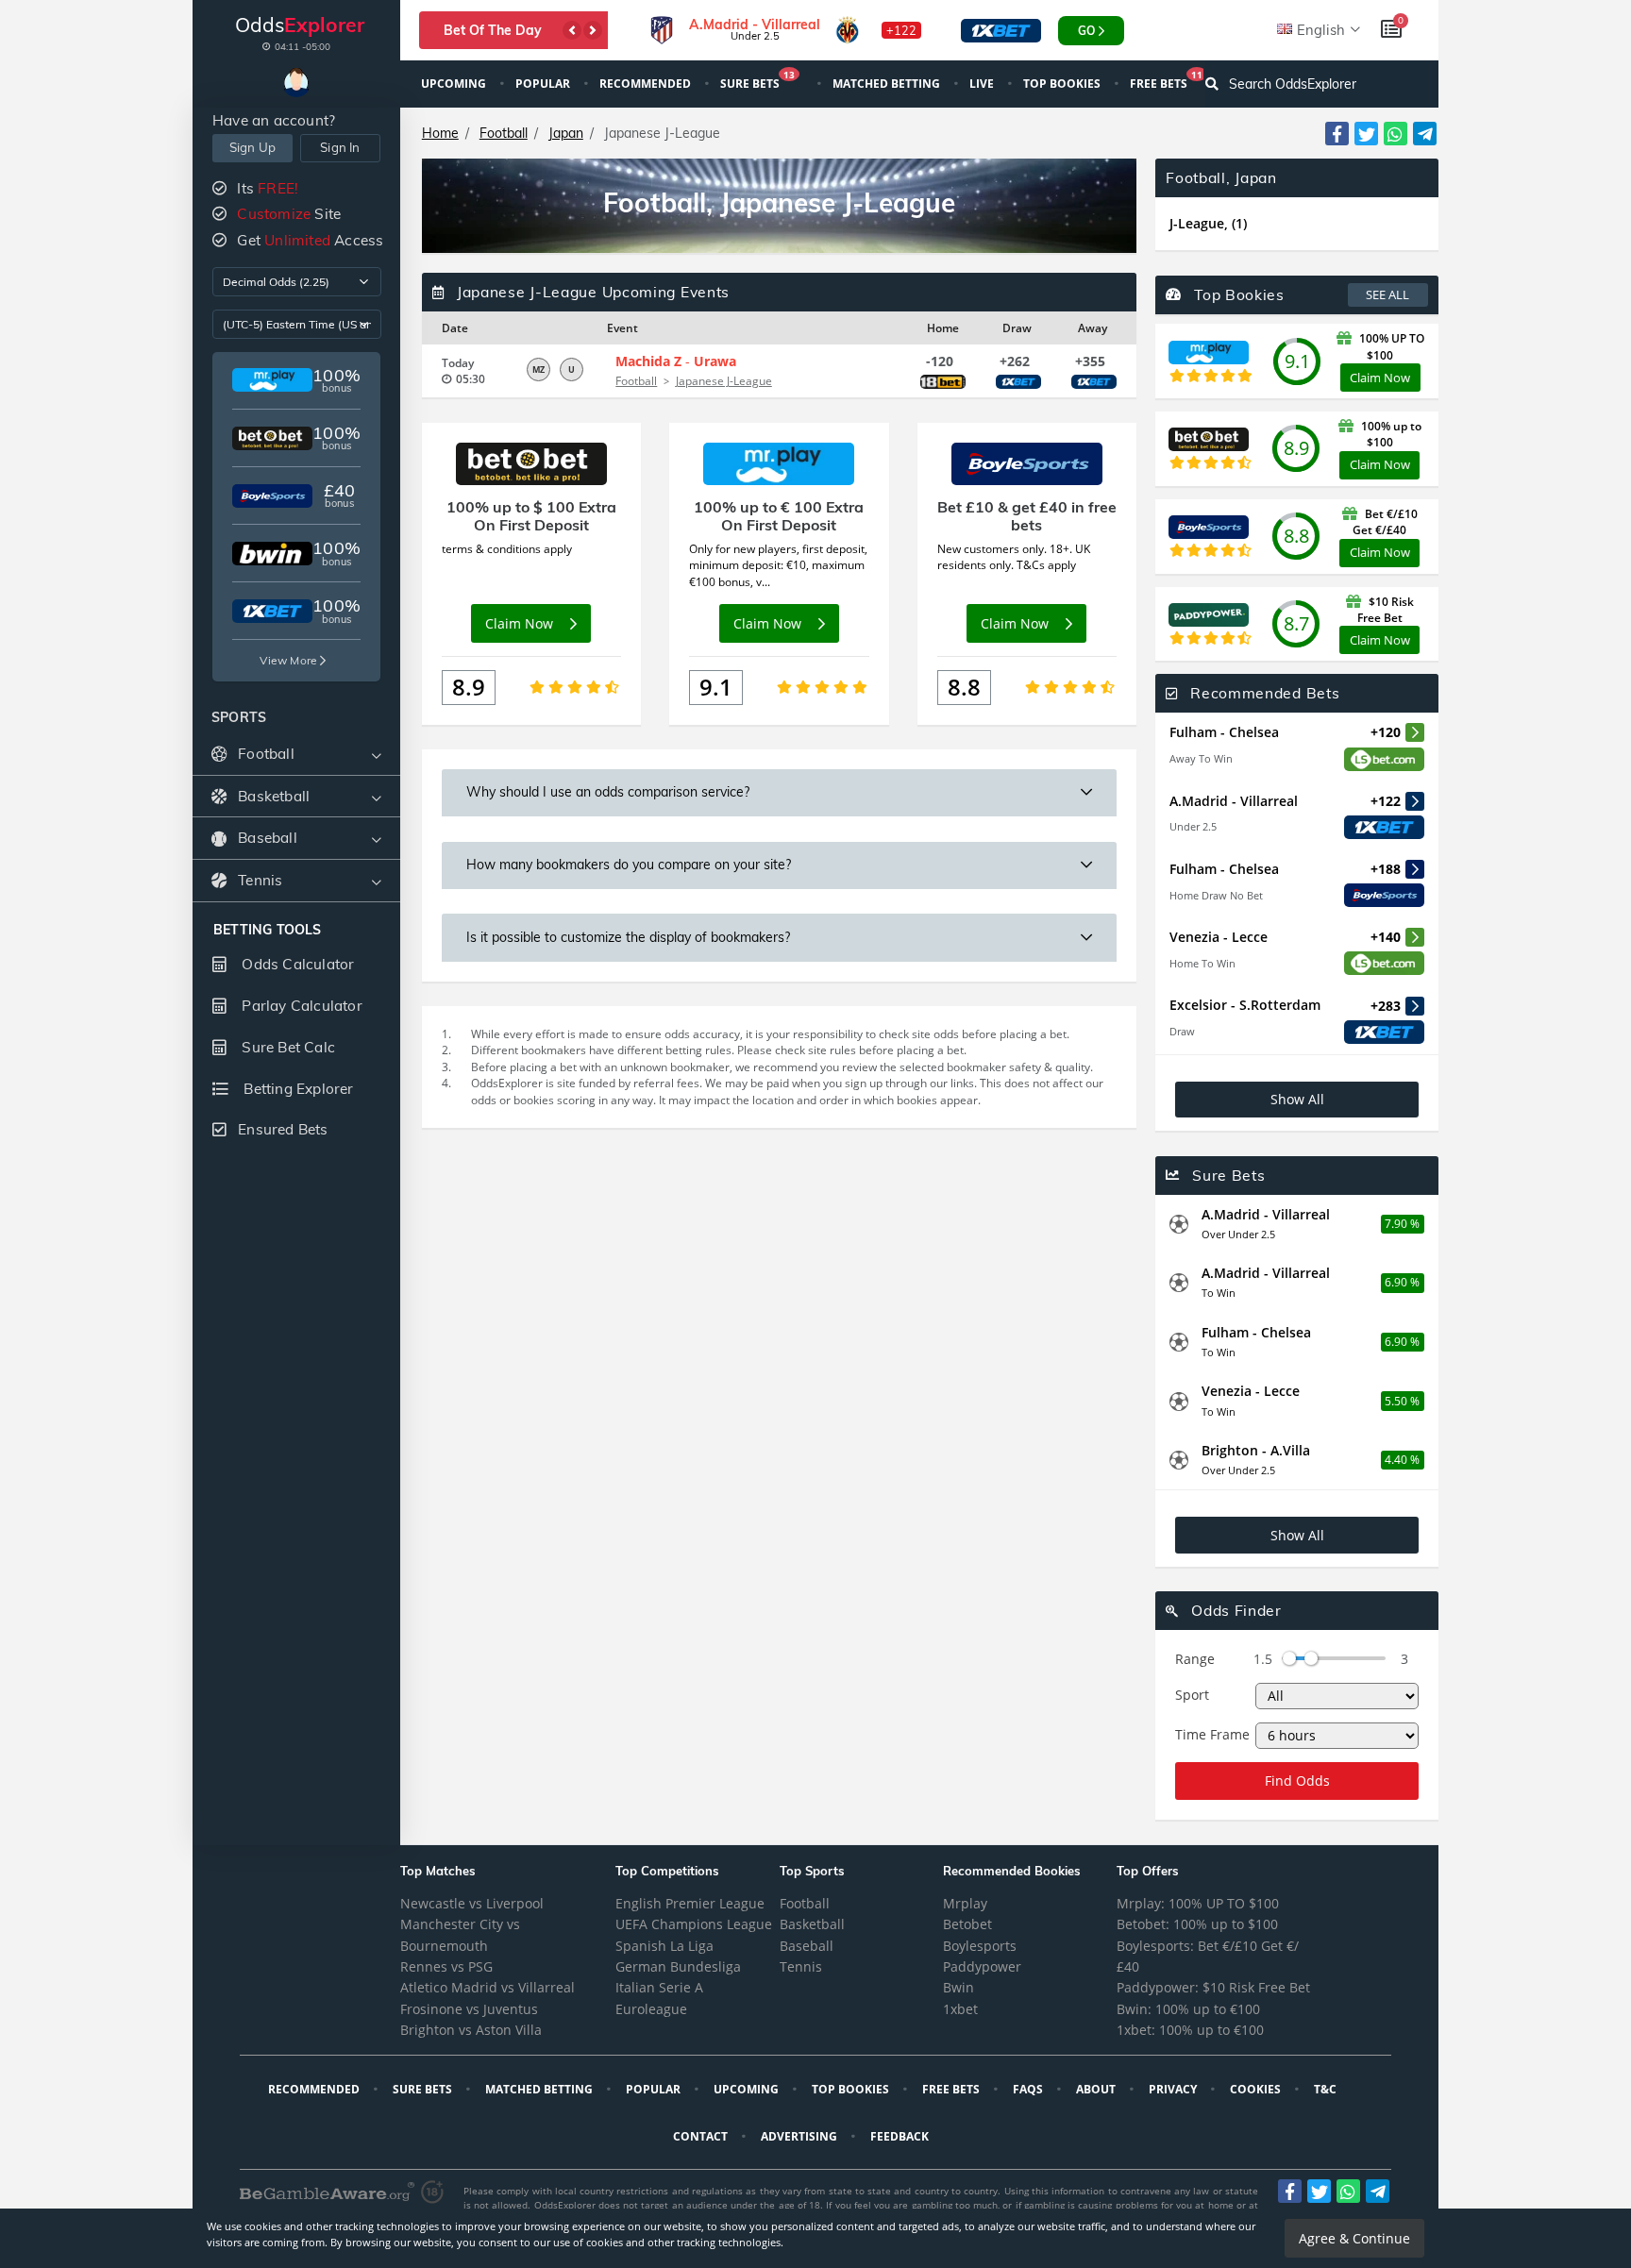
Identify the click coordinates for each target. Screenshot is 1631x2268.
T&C (1327, 2089)
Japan (566, 133)
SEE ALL (1387, 294)
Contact (702, 2136)
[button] (572, 30)
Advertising (800, 2136)
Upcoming (455, 84)
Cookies (1257, 2089)
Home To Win (1202, 963)
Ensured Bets (283, 1129)
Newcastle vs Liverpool (472, 1903)
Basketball (812, 1924)
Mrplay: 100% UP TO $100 (1198, 1903)
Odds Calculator (296, 964)
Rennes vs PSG (446, 1966)
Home (440, 133)
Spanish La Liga (664, 1946)
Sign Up (252, 147)
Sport (1192, 1695)
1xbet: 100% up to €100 (1190, 2030)
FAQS (1029, 2089)
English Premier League (690, 1903)
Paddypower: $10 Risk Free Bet (1213, 1987)
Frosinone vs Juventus (469, 2009)
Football (504, 133)
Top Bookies (1063, 84)
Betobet (967, 1924)
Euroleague (651, 2009)
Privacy (1174, 2089)
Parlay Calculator (300, 1006)
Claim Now (1380, 378)
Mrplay (965, 1903)
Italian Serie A (659, 1987)
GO (1086, 31)
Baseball (807, 1946)
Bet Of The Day (493, 30)
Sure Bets (757, 82)
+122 (901, 30)
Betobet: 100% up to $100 (1197, 1924)
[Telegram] (1425, 134)
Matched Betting (888, 84)
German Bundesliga (678, 1966)
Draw (1182, 1031)
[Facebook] (1337, 134)
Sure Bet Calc (286, 1047)
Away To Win (1201, 758)
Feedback (901, 2136)
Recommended (647, 84)
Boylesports (980, 1946)
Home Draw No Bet (1216, 895)
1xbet (960, 2009)
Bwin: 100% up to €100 (1188, 2009)
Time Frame (1212, 1734)
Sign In (340, 147)
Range (1195, 1659)
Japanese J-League (724, 381)
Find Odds (1297, 1781)
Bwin (958, 1987)
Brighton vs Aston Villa (471, 2030)
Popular (544, 84)
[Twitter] (1366, 134)
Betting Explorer (296, 1089)
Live (983, 84)
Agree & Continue (1354, 2238)
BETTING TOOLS (268, 930)
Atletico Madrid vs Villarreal (488, 1987)
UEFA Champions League (694, 1924)
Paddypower (982, 1966)
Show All (1297, 1099)
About (1097, 2089)
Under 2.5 (1193, 826)
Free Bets (1166, 82)
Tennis (801, 1966)
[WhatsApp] (1396, 134)
